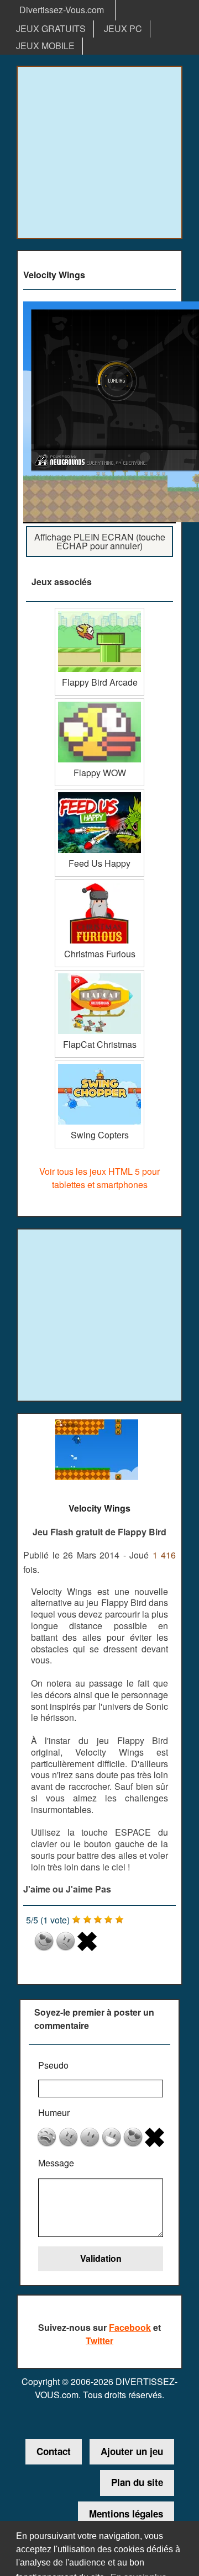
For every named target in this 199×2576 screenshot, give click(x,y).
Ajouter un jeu (132, 2451)
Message (56, 2163)
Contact (54, 2451)
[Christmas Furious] (99, 884)
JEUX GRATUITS (51, 28)
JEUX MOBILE (45, 46)
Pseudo (53, 2065)
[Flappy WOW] (99, 703)
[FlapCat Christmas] (99, 974)
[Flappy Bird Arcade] (99, 612)
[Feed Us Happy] (99, 793)
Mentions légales (126, 2514)
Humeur (54, 2113)
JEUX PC (123, 28)
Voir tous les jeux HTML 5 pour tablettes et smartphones (99, 1178)
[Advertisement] (99, 152)
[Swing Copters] (99, 1065)
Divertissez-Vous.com (62, 10)
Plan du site (137, 2482)
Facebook (130, 2327)
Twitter (99, 2341)
